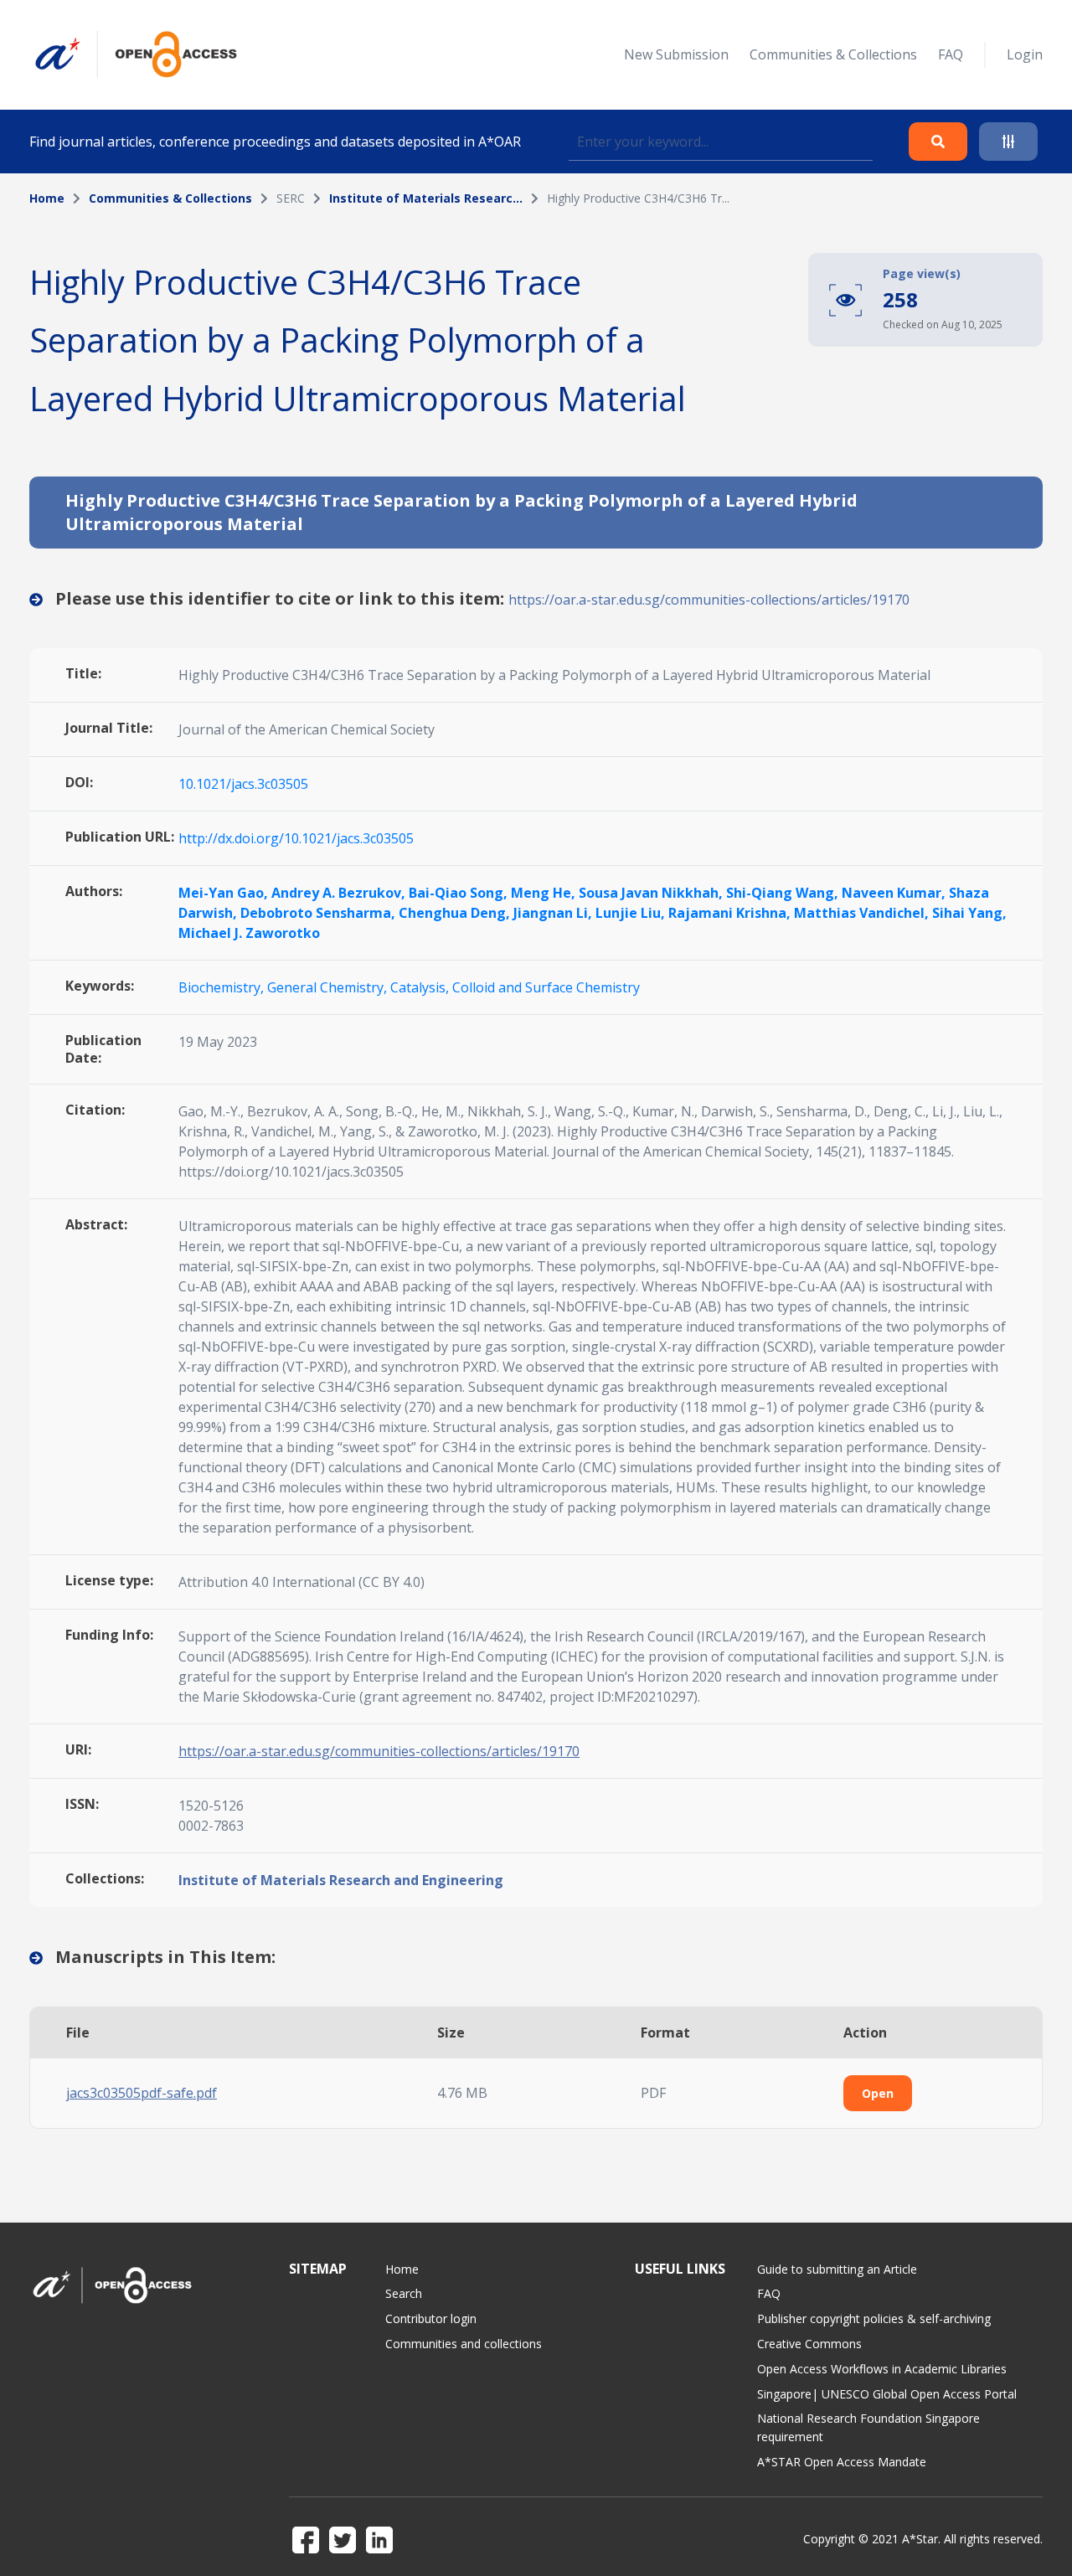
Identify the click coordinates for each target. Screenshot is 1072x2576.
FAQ (951, 54)
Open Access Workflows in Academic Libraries (882, 2369)
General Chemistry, (329, 987)
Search (404, 2293)
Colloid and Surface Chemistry (546, 987)
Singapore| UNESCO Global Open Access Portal (887, 2394)
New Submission (676, 54)
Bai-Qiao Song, (460, 893)
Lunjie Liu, (632, 913)
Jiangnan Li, (554, 913)
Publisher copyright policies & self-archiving (874, 2318)
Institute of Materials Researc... (426, 198)
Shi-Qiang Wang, (784, 893)
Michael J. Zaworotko (249, 933)
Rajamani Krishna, (731, 913)
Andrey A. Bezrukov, (340, 893)
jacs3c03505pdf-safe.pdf (142, 2093)
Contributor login (431, 2318)
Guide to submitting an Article (837, 2269)
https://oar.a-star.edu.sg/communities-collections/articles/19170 (709, 600)
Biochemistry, (223, 987)
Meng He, (545, 893)
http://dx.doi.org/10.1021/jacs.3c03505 (296, 838)
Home (47, 198)
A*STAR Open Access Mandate (842, 2462)
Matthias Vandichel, (863, 913)
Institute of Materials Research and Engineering (341, 1880)
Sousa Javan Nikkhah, (652, 893)
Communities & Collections (833, 54)
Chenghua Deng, (456, 913)
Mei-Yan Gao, (225, 893)
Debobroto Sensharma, (320, 913)
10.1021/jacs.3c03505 (243, 784)
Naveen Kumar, (895, 893)
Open (878, 2093)
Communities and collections (464, 2344)
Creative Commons (809, 2344)
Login (1025, 54)
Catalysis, (421, 987)
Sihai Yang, (969, 913)
